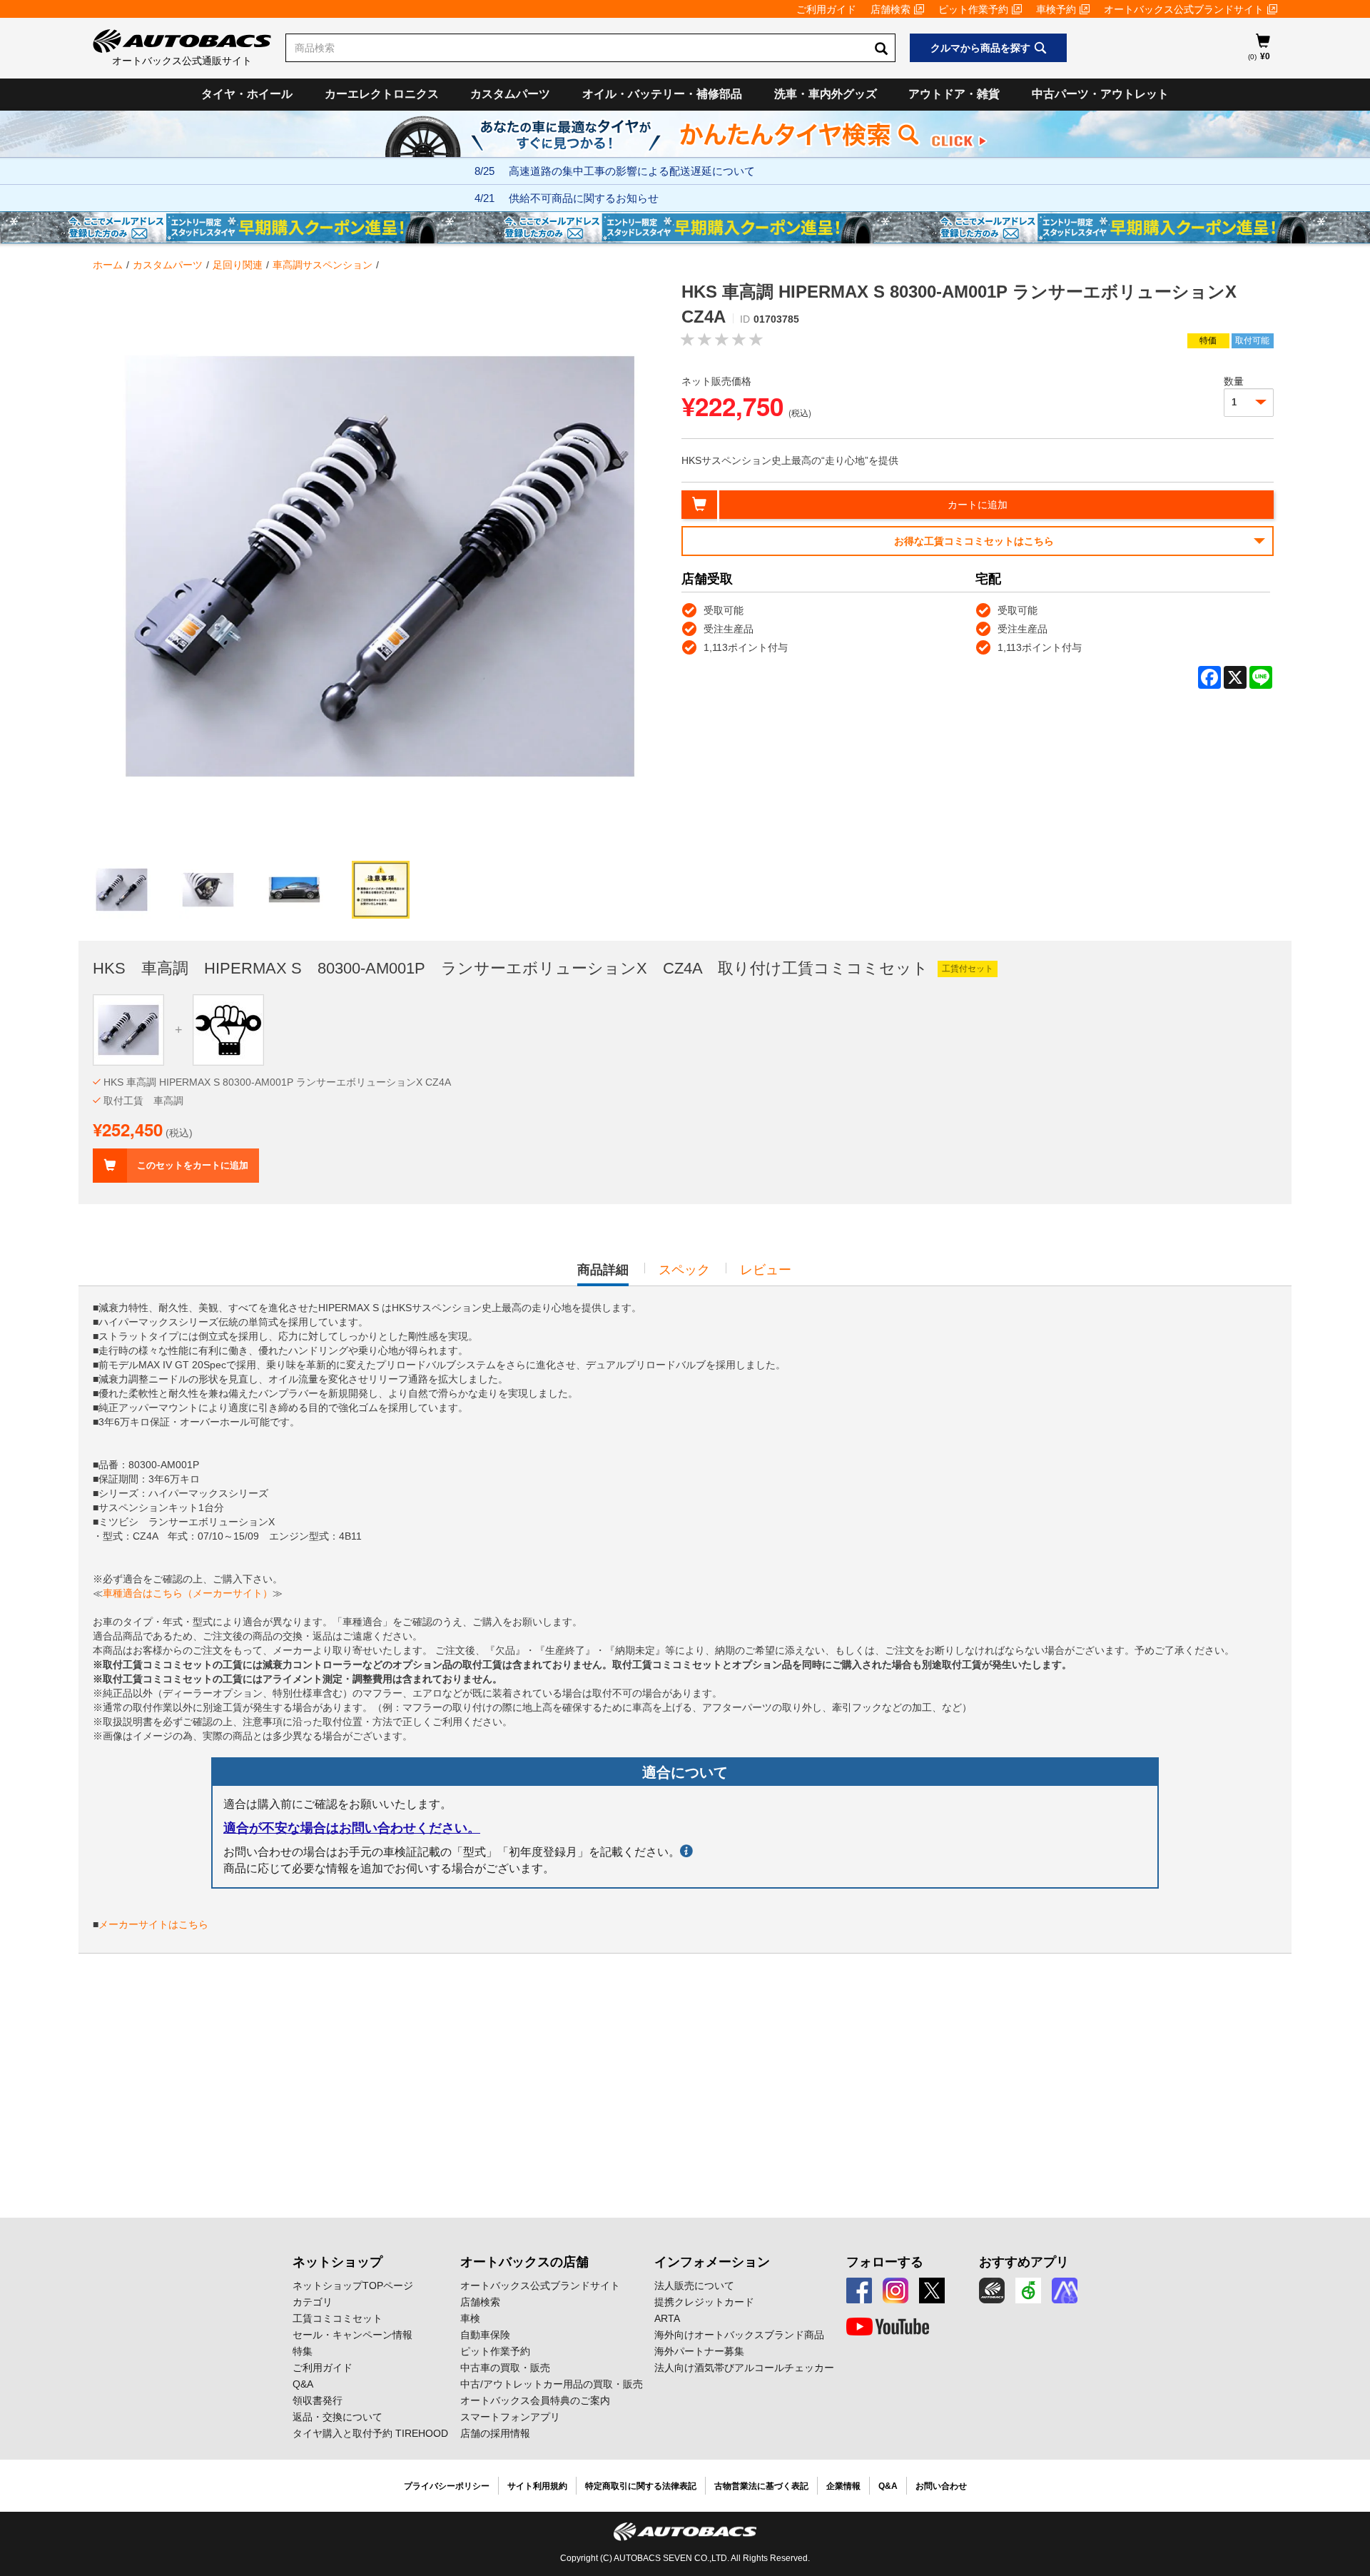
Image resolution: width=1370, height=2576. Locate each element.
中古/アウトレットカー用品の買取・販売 (552, 2384)
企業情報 (843, 2486)
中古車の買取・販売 (505, 2368)
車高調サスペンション (323, 265)
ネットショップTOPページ (353, 2285)
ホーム (108, 265)
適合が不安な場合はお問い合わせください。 (352, 1828)
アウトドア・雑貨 (954, 94)
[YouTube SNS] (888, 2327)
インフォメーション (712, 2262)
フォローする (885, 2262)
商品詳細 (603, 1274)
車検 (470, 2318)
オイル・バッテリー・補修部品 (662, 94)
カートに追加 (978, 505)
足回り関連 (238, 265)
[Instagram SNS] (895, 2290)
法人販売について (694, 2285)
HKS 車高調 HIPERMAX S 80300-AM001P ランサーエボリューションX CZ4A (277, 1082)
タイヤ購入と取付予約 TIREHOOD (370, 2433)
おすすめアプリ (1024, 2262)
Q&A (303, 2384)
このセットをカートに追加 (193, 1165)
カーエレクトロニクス (382, 94)
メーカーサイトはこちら (153, 1924)
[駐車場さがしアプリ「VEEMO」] (1028, 2290)
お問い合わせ (941, 2486)
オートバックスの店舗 (524, 2262)
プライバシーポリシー (447, 2486)
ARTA (667, 2318)
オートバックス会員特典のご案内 (535, 2400)
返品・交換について (338, 2417)
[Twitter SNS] (932, 2290)
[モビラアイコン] (1065, 2290)
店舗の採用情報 (495, 2433)
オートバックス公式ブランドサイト (1184, 9)
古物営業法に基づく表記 (761, 2486)
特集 (303, 2351)
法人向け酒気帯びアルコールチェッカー (744, 2368)
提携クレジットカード (704, 2302)
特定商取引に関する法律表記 (641, 2486)
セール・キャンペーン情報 (352, 2335)
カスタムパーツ (510, 94)
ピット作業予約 (973, 9)
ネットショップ (338, 2262)
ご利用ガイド (826, 9)
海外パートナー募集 (699, 2351)
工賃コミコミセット (338, 2318)
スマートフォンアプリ (510, 2417)
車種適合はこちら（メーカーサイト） (188, 1593)
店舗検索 (890, 9)
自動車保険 (485, 2335)
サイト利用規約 (537, 2486)
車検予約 (1056, 9)
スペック (684, 1270)
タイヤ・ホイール (247, 94)
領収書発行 (318, 2400)
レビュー (766, 1270)
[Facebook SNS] (859, 2290)
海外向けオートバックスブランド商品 (739, 2335)
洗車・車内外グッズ (826, 94)
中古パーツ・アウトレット (1100, 94)
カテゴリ (313, 2302)
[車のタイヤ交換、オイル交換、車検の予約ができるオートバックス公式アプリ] (992, 2290)
